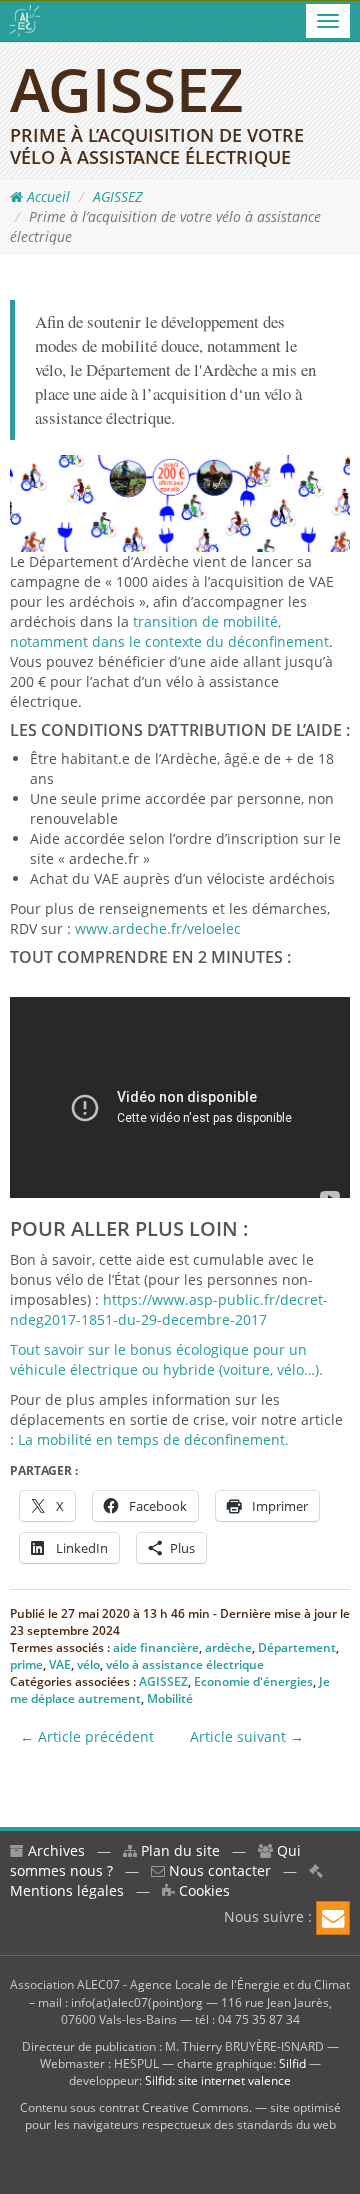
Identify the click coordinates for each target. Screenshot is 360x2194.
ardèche (228, 1647)
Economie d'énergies (253, 1681)
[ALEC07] (25, 21)
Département (297, 1647)
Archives (54, 1850)
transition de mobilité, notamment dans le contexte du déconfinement (169, 631)
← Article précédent (87, 1736)
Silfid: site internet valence (218, 2080)
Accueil (46, 196)
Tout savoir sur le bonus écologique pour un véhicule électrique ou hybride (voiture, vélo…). (166, 1359)
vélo (88, 1664)
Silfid (292, 2063)
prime (26, 1664)
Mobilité (170, 1698)
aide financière (156, 1647)
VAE (60, 1664)
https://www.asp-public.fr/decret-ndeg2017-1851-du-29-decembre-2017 (169, 1309)
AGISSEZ (117, 196)
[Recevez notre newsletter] (333, 1918)
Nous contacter (218, 1870)
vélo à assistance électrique (185, 1664)
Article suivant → (247, 1736)
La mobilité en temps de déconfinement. (153, 1439)
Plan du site (178, 1850)
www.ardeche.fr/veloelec (158, 928)
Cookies (202, 1890)
